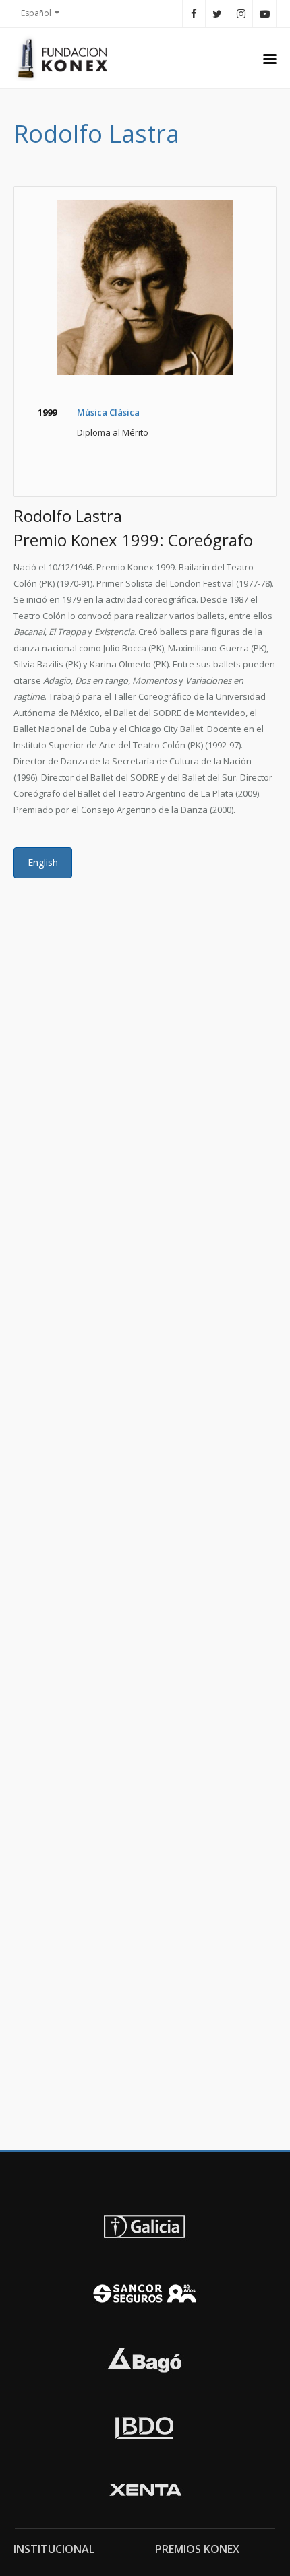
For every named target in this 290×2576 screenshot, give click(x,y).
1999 (47, 412)
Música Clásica (108, 412)
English (43, 862)
